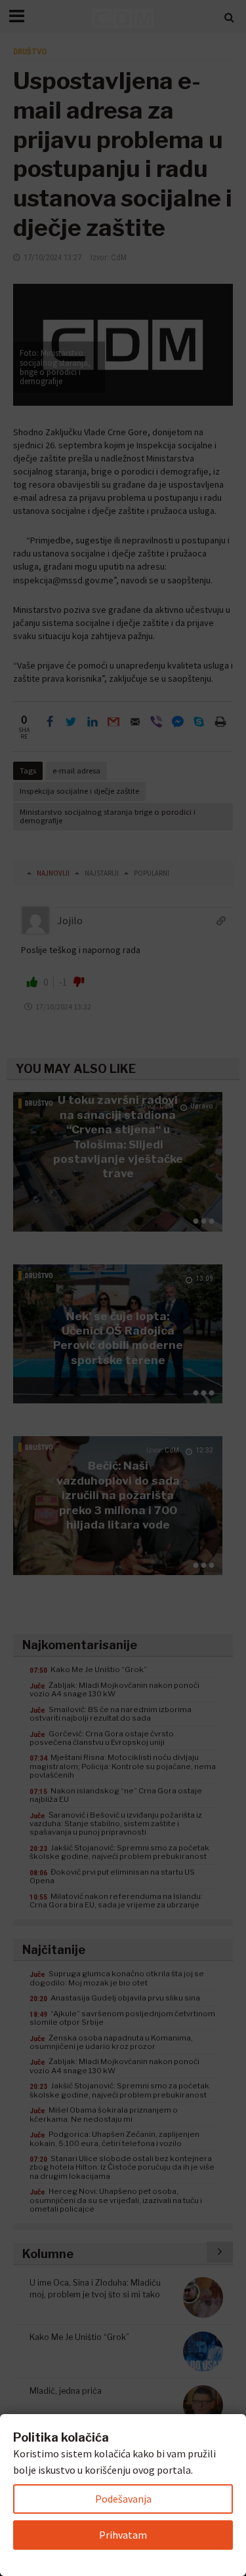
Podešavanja (123, 2499)
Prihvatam (123, 2535)
